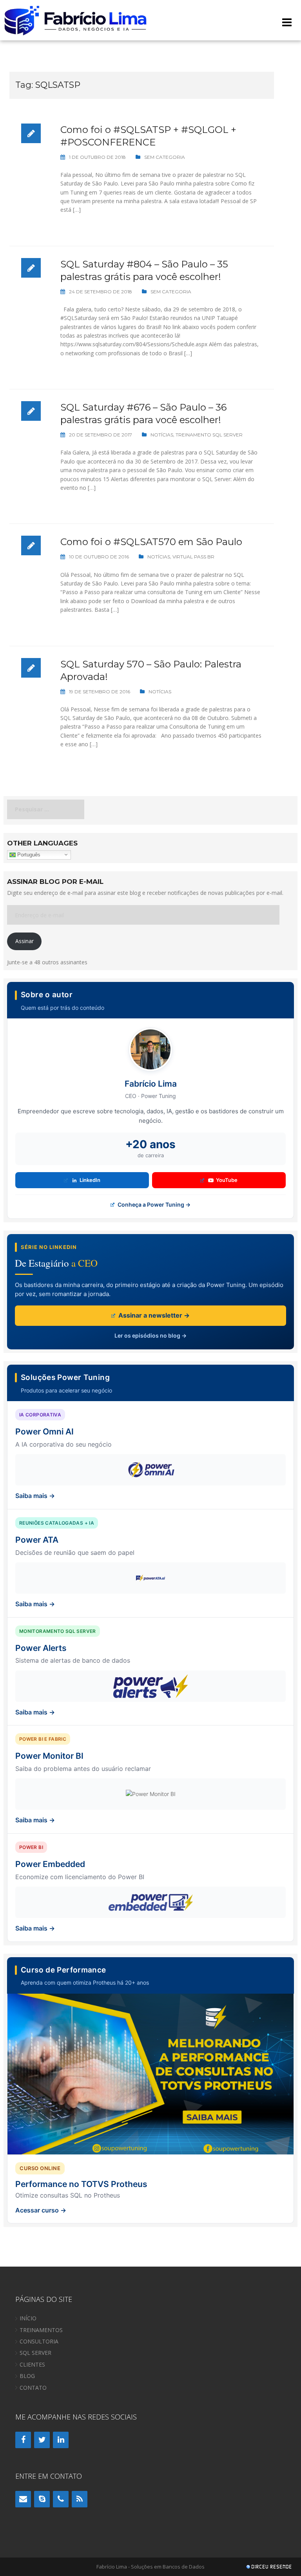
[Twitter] (42, 2440)
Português (28, 854)
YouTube (227, 1180)
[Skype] (42, 2499)
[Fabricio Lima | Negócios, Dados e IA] (76, 19)
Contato (33, 2388)
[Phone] (61, 2499)
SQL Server (35, 2353)
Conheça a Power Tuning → (153, 1204)
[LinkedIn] (61, 2440)
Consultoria (39, 2341)
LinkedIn (90, 1180)
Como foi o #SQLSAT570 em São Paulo (151, 542)
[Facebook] (23, 2440)
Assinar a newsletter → (153, 1315)
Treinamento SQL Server (209, 435)
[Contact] (23, 2499)
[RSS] (80, 2499)
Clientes (32, 2364)
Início (28, 2318)
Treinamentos (41, 2330)
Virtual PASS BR (193, 557)
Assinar (24, 941)
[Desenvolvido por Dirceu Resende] (270, 2568)
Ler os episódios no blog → (150, 1335)
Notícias (162, 435)
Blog (27, 2376)
